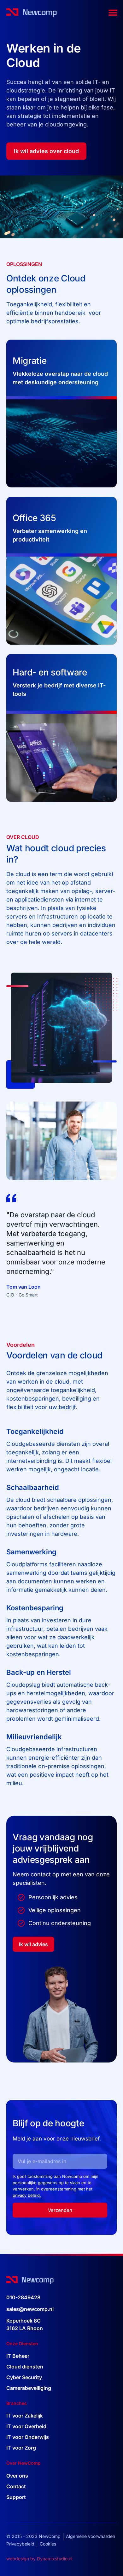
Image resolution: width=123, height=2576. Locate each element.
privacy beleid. (27, 2195)
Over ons (17, 2476)
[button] (113, 13)
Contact (16, 2486)
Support (16, 2497)
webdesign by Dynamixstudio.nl (39, 2559)
